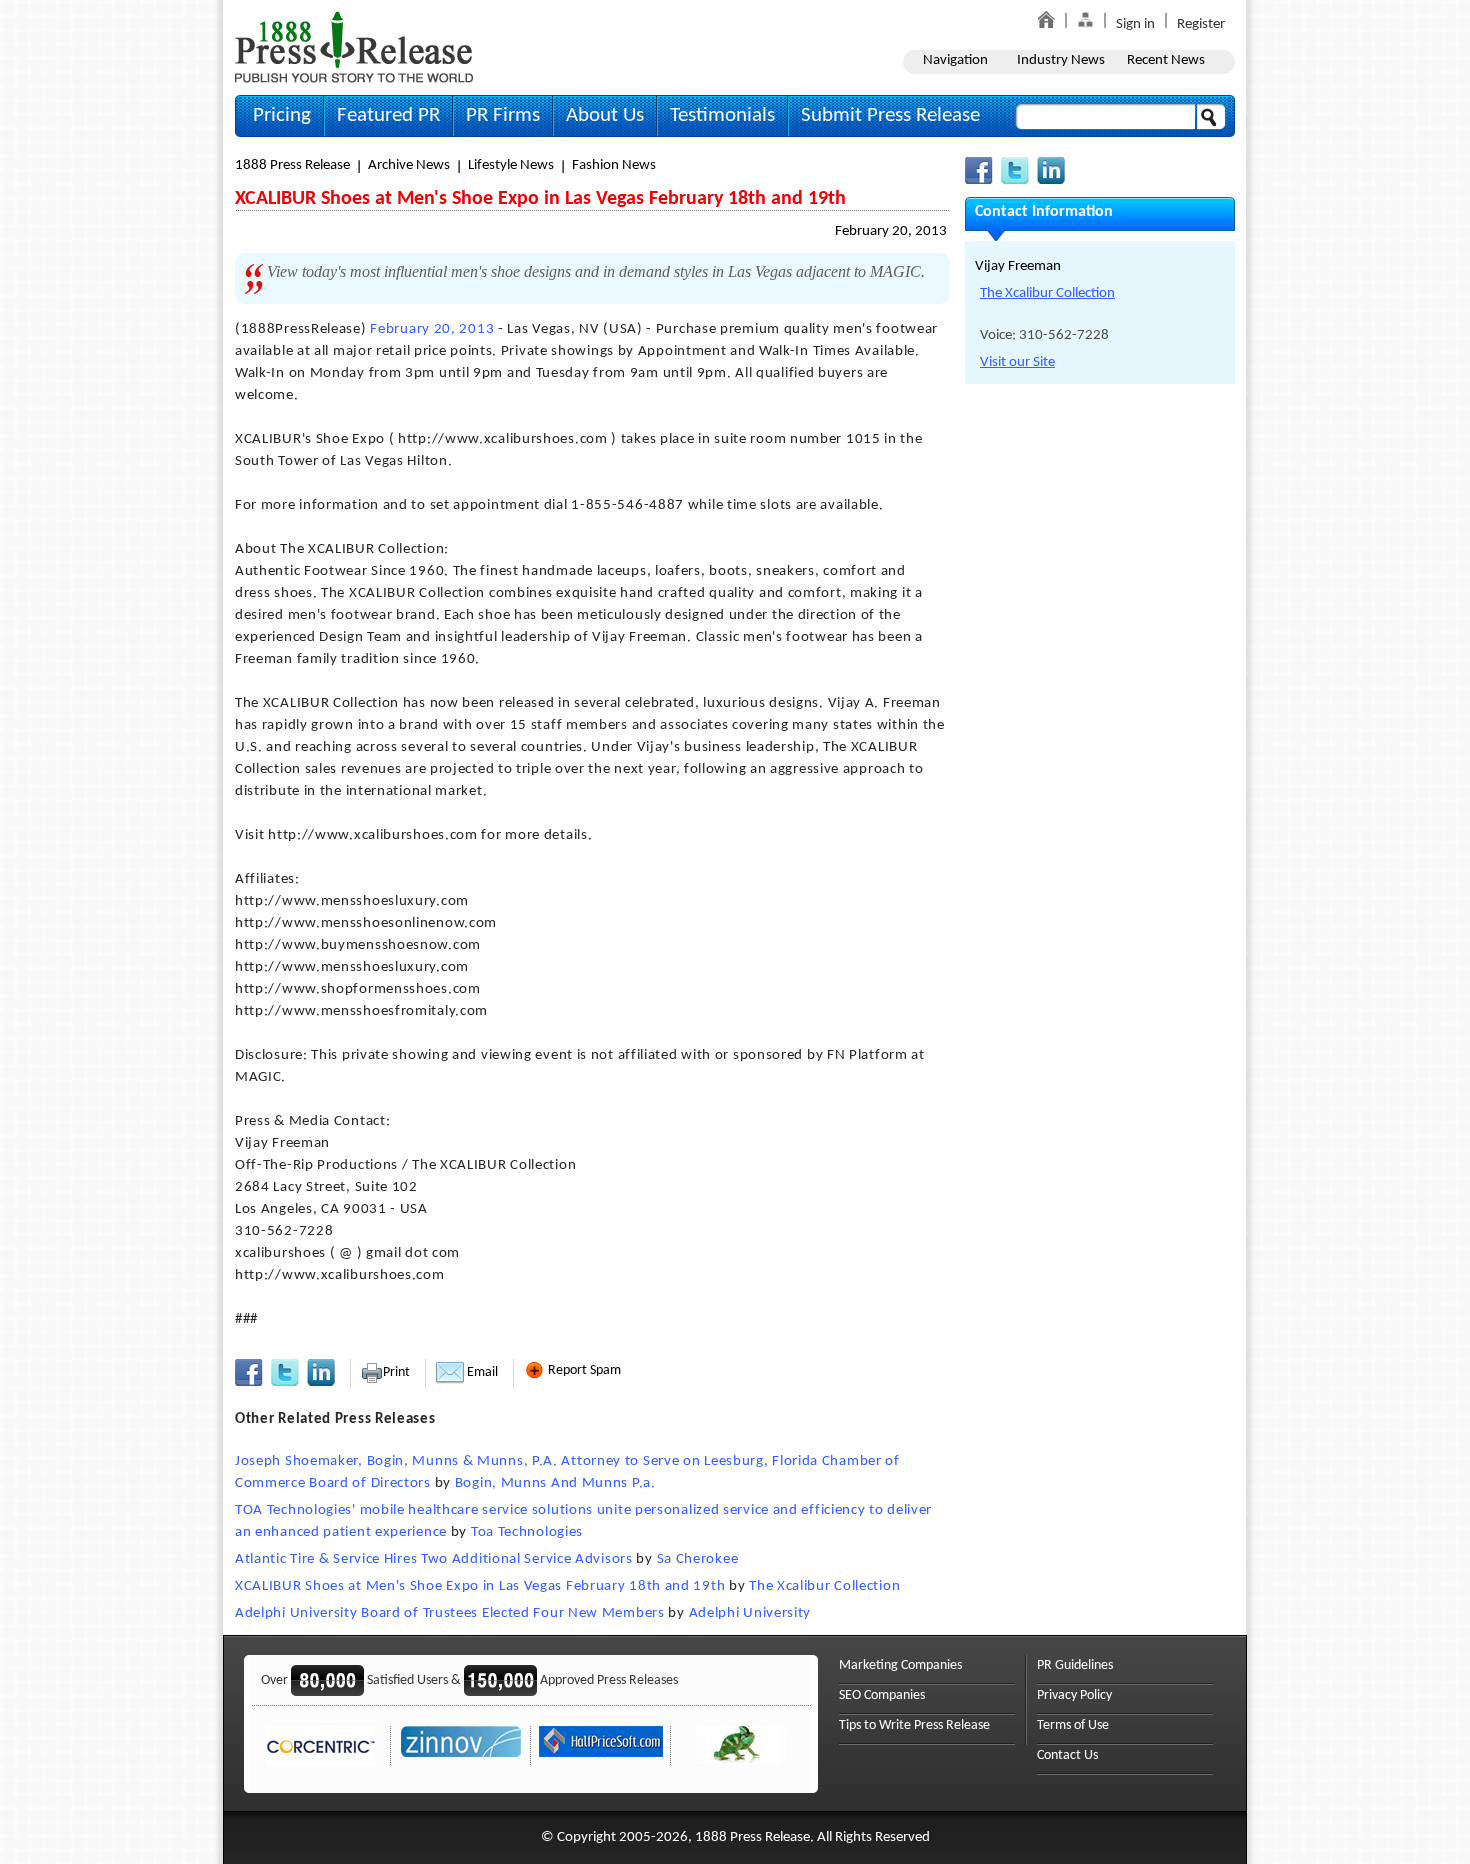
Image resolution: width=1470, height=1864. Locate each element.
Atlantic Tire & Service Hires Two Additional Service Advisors (434, 1559)
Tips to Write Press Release (914, 1725)
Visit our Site (1017, 362)
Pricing (282, 115)
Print (396, 1372)
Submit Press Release (890, 115)
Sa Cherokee (698, 1559)
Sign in (1135, 24)
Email (481, 1372)
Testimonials (722, 115)
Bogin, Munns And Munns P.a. (555, 1483)
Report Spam (583, 1370)
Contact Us (1067, 1755)
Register (1201, 24)
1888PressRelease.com (354, 46)
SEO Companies (882, 1695)
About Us (605, 115)
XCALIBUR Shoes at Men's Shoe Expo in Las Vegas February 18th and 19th (480, 1586)
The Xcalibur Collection (824, 1586)
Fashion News (614, 165)
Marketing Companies (900, 1665)
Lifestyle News (511, 165)
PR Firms (503, 115)
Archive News (409, 165)
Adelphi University (750, 1613)
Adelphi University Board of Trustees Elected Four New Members (450, 1613)
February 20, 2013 (891, 231)
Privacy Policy (1074, 1695)
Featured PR (388, 115)
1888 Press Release (292, 165)
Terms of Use (1073, 1725)
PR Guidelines (1075, 1665)
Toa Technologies (527, 1532)
